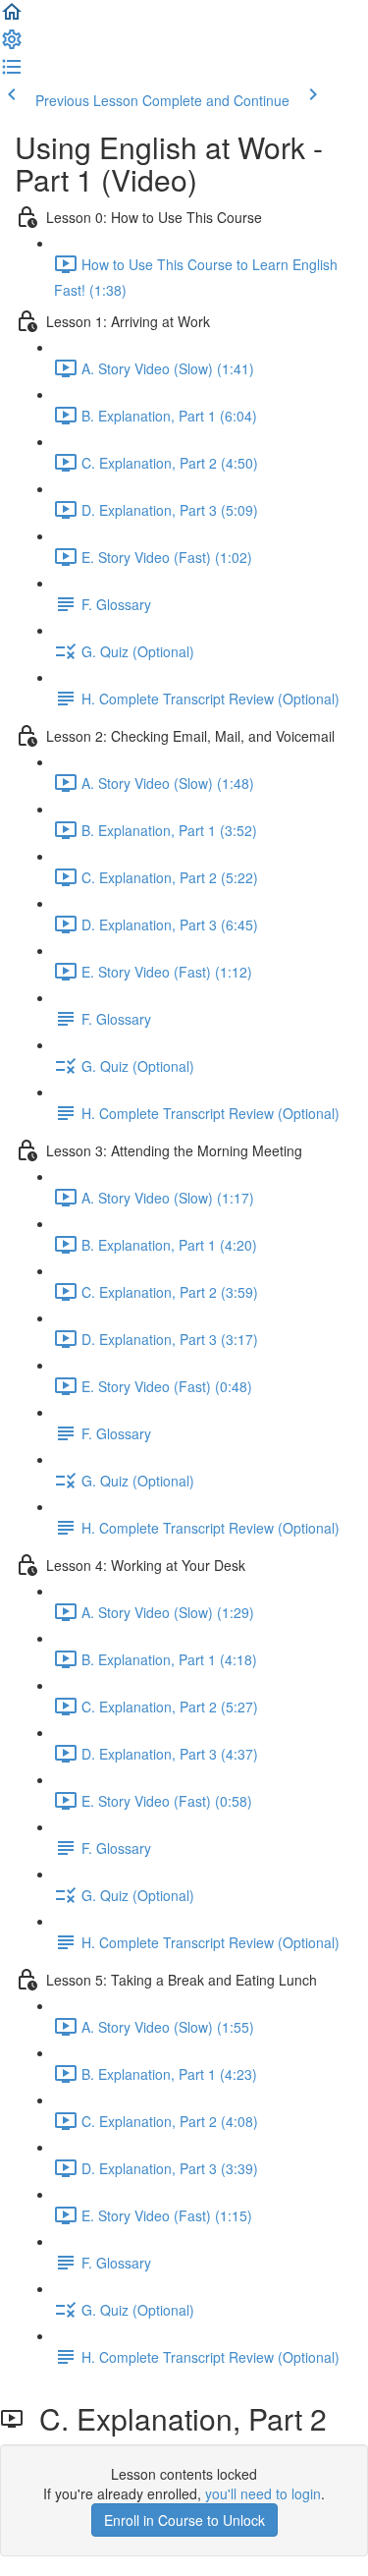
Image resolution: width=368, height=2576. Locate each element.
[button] (12, 18)
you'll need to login (263, 2493)
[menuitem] (12, 45)
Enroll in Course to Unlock (184, 2520)
